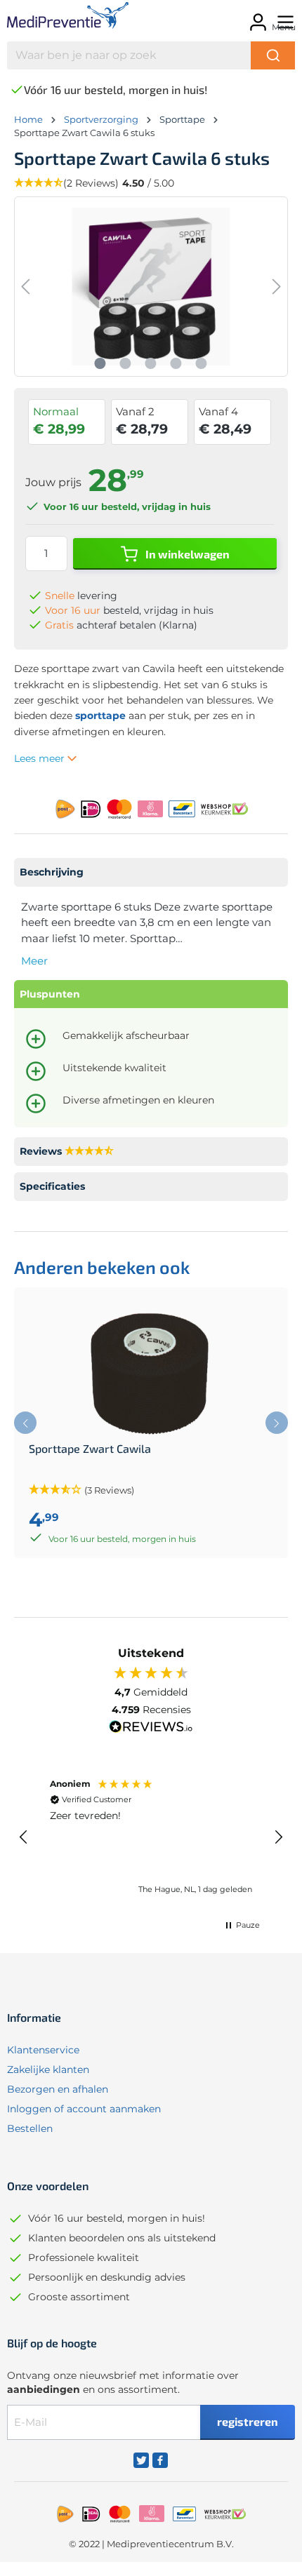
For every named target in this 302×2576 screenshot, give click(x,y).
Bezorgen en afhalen (58, 2089)
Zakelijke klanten (48, 2069)
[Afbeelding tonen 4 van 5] (176, 363)
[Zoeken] (273, 55)
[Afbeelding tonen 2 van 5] (126, 363)
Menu (284, 27)
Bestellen (30, 2128)
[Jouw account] (256, 18)
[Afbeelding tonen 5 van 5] (202, 363)
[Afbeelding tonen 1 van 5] (100, 363)
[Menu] (283, 18)
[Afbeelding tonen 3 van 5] (151, 363)
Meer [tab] (34, 961)
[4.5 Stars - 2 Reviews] (89, 1152)
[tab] (151, 872)
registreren (248, 2421)
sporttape (100, 716)
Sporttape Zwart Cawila (90, 1449)
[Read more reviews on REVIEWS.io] (151, 1729)
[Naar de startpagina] (67, 18)
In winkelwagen (186, 554)
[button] (24, 1837)
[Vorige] (25, 287)
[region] (151, 1837)
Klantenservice (43, 2050)
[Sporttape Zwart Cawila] (151, 1372)
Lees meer (41, 758)
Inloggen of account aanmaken (84, 2109)
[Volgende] (277, 287)
